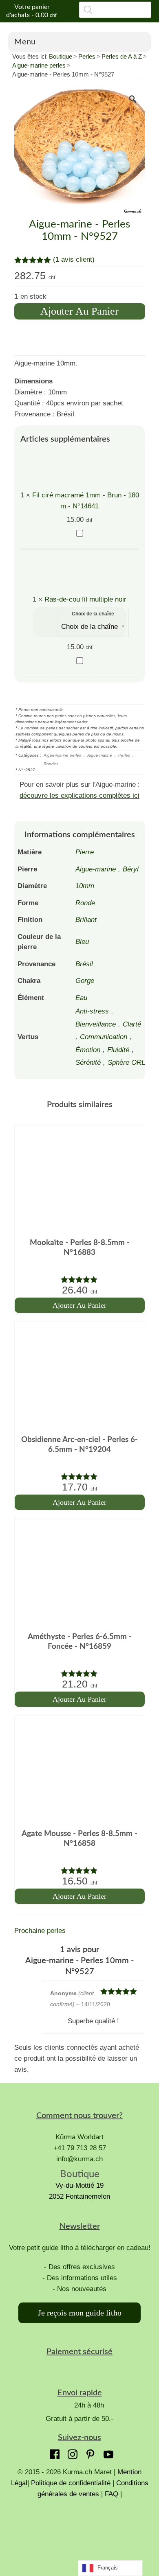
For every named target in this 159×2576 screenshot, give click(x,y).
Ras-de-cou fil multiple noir (85, 599)
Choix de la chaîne (93, 614)
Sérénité (88, 1063)
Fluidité (118, 1050)
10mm (85, 886)
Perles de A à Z (122, 56)
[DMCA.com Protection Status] (79, 2530)
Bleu (82, 942)
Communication (104, 1037)
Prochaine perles (40, 1931)
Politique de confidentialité (71, 2483)
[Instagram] (71, 2452)
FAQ (112, 2494)
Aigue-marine (100, 755)
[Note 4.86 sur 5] (80, 1870)
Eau (81, 998)
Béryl (131, 869)
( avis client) (74, 259)
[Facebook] (53, 2452)
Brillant (86, 920)
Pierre (85, 852)
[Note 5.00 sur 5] (80, 1279)
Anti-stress (92, 1011)
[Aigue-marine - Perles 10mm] (80, 152)
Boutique (61, 56)
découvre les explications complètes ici (79, 796)
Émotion (88, 1050)
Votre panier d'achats (31, 11)
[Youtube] (106, 2452)
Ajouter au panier (79, 311)
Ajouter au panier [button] (79, 1305)
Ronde (85, 903)
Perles (87, 56)
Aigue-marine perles (39, 65)
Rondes (51, 764)
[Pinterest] (88, 2452)
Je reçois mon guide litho (80, 2313)
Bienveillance (96, 1024)
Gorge (85, 981)
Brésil (84, 964)
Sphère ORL (126, 1063)
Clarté (132, 1024)
